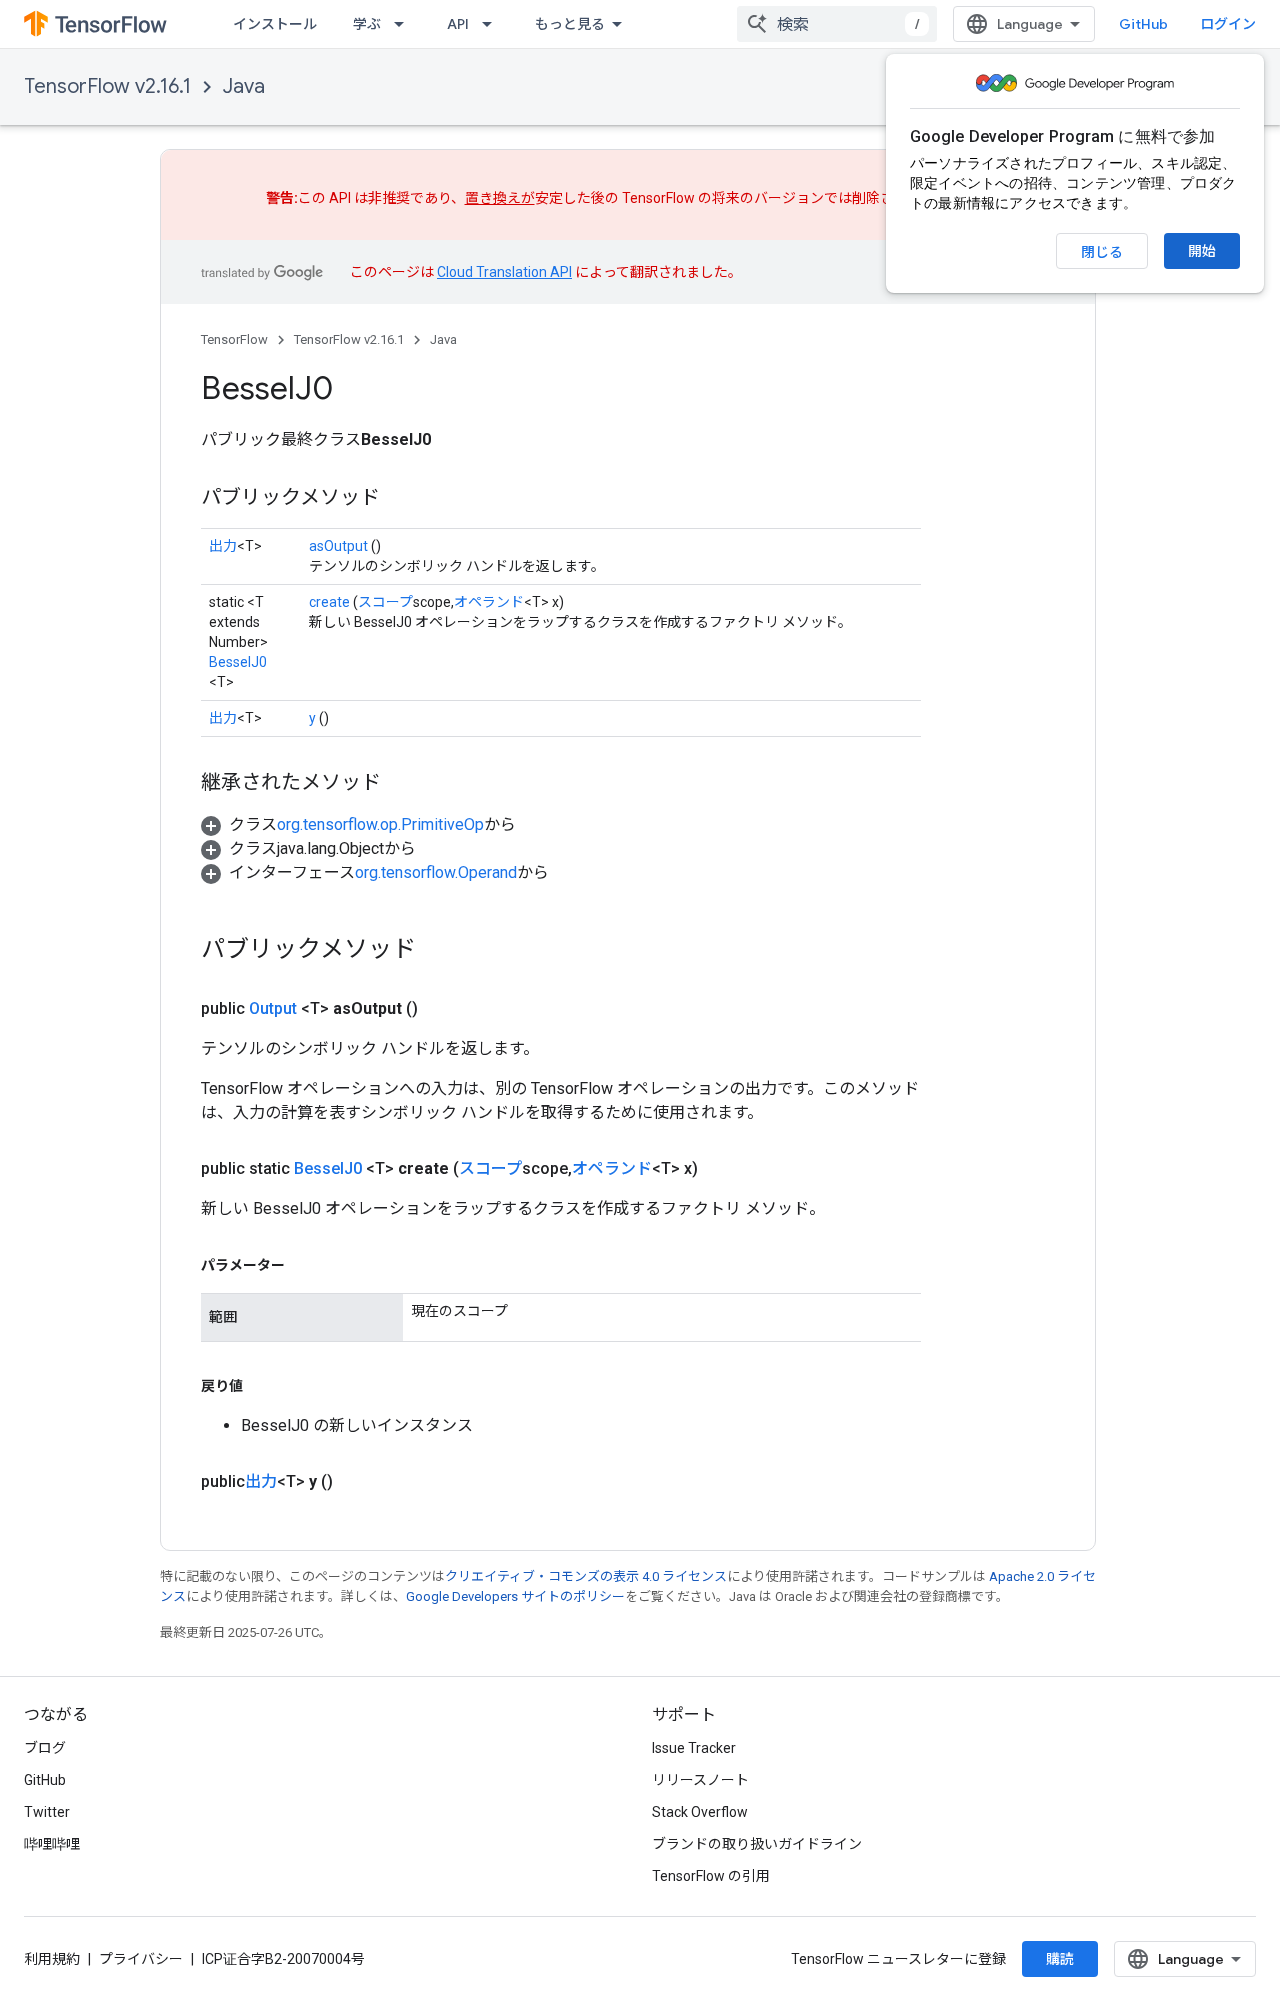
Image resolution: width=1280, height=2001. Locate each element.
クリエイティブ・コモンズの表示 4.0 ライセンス (586, 1576)
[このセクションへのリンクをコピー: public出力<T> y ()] (357, 1482)
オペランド (489, 602)
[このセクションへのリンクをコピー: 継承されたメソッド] (401, 784)
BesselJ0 (238, 662)
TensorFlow (234, 339)
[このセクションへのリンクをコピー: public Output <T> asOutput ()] (442, 1009)
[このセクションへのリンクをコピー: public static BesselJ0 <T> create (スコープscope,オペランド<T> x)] (722, 1169)
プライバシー (141, 1959)
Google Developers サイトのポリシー (515, 1596)
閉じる (1102, 252)
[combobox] (837, 24)
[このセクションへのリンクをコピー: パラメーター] (305, 1265)
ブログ (45, 1748)
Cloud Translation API (504, 272)
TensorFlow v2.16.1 (107, 86)
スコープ (385, 602)
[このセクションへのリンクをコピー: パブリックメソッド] (400, 499)
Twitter (47, 1812)
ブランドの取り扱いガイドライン (757, 1844)
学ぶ (367, 24)
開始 (1202, 251)
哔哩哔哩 (52, 1844)
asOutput (338, 546)
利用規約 (52, 1959)
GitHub (1143, 24)
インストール (275, 24)
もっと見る (570, 24)
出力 (223, 546)
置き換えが (500, 198)
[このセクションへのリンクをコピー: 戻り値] (263, 1386)
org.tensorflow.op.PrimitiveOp (380, 824)
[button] (358, 824)
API (458, 24)
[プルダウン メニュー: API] (493, 24)
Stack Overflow (700, 1812)
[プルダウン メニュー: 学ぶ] (405, 24)
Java (244, 86)
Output (273, 1008)
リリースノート (700, 1780)
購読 (1060, 1959)
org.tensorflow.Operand (436, 872)
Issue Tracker (694, 1748)
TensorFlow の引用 (711, 1876)
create (329, 602)
